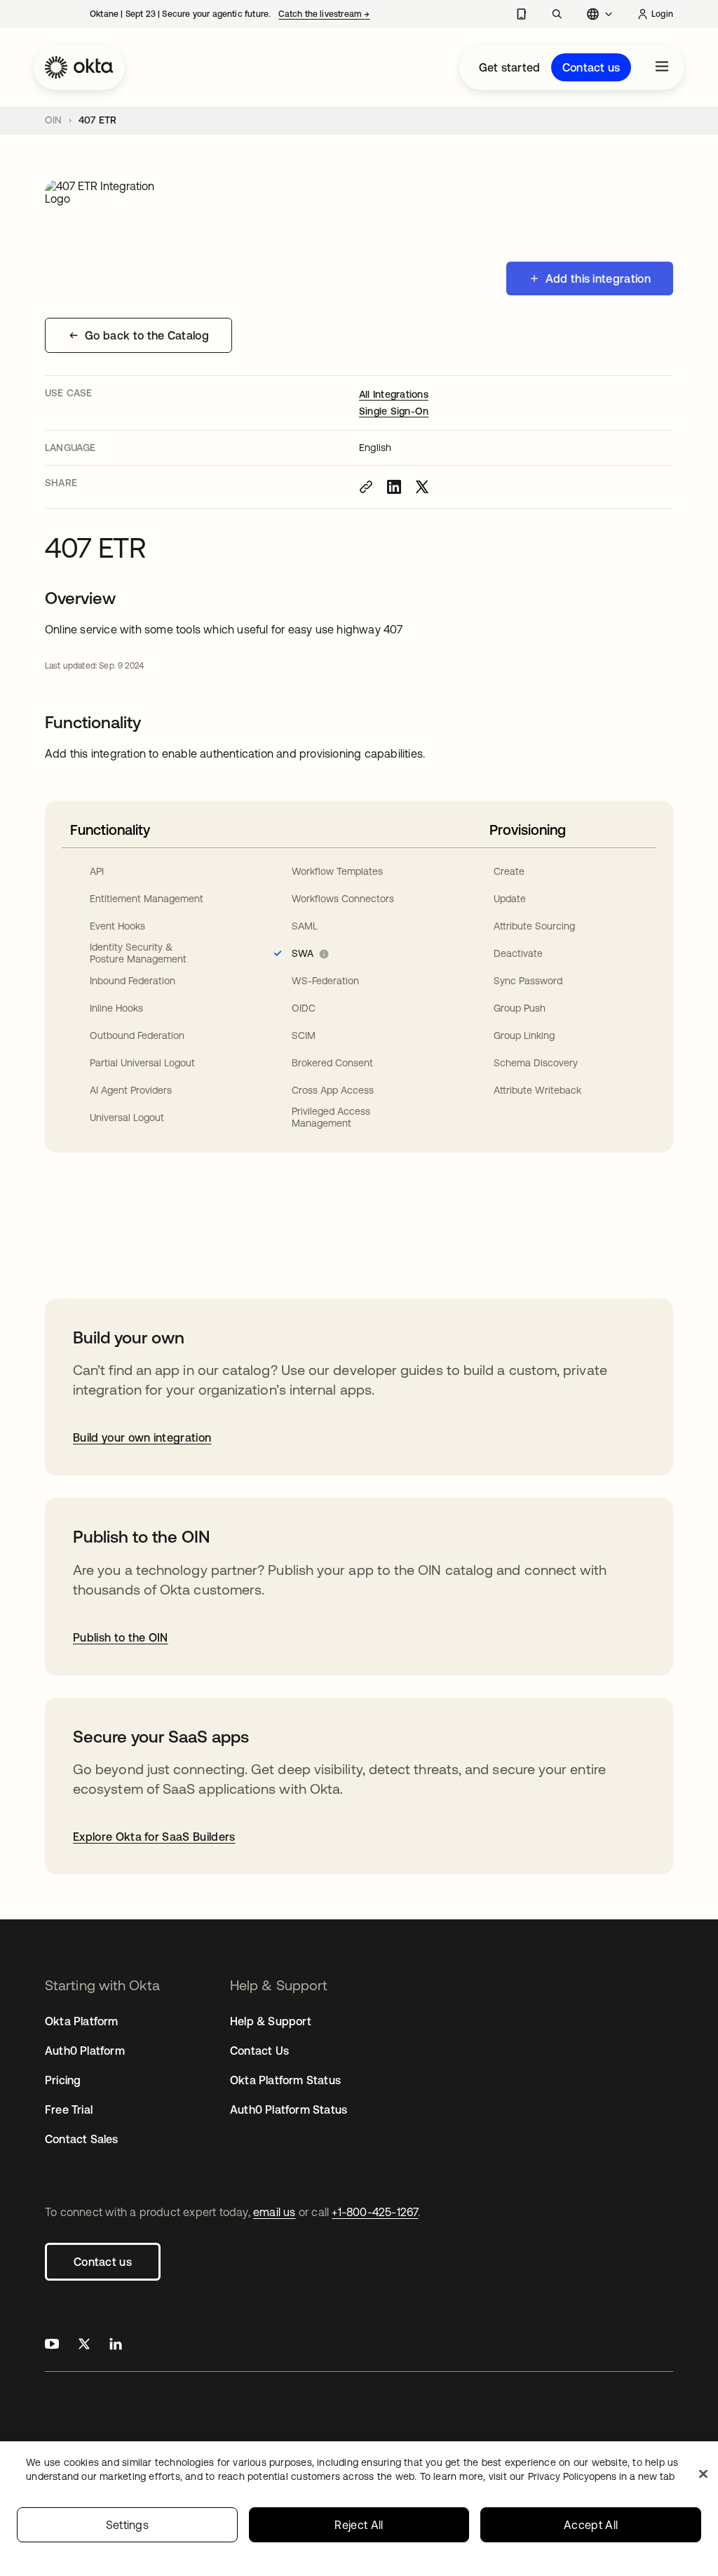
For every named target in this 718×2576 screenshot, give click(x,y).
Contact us (591, 67)
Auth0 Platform (85, 2051)
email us (275, 2212)
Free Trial (69, 2109)
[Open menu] (662, 67)
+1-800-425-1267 (375, 2212)
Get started (509, 67)
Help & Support (271, 2021)
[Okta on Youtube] (52, 2346)
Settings (128, 2525)
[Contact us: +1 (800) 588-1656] (521, 14)
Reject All (359, 2525)
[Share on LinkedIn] (394, 487)
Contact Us (259, 2051)
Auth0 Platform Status (289, 2109)
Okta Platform (82, 2021)
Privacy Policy (601, 2476)
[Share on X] (422, 487)
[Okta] (79, 67)
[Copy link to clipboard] (366, 487)
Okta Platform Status (285, 2080)
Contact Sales (82, 2139)
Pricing (63, 2080)
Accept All (591, 2525)
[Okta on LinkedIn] (116, 2346)
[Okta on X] (84, 2346)
